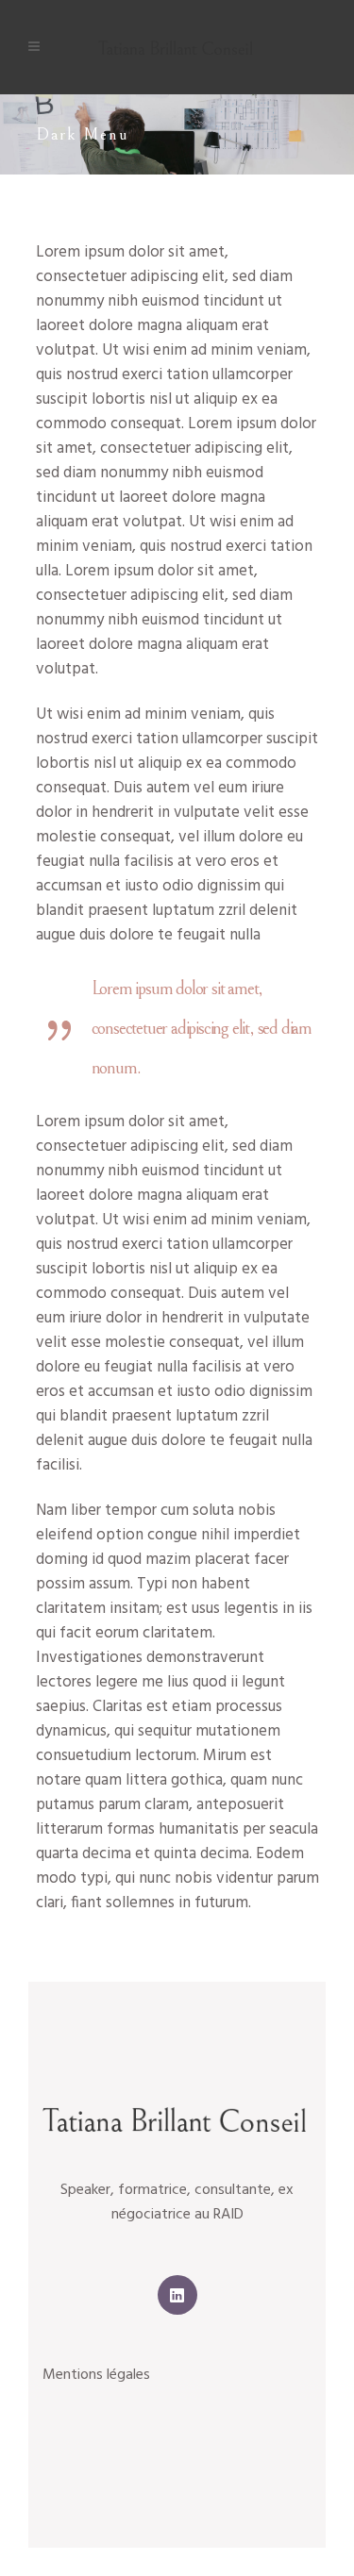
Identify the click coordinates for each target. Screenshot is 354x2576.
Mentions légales (96, 2375)
